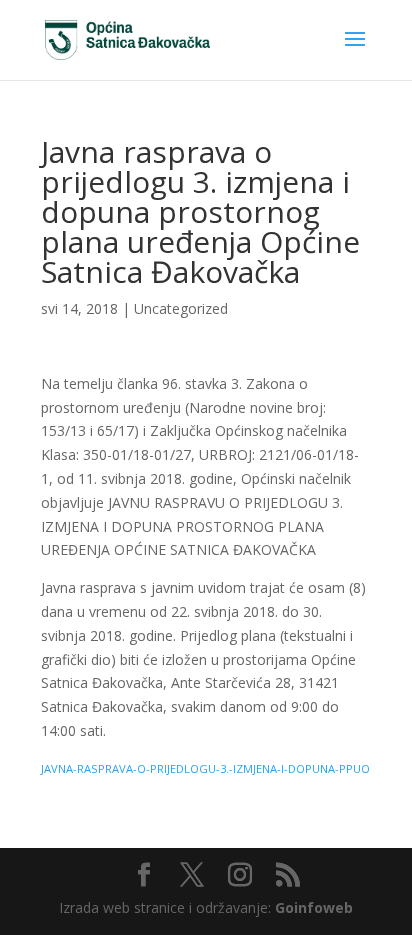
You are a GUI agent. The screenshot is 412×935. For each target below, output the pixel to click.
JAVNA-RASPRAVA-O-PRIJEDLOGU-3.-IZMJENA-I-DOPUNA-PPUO (205, 768)
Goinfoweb (314, 907)
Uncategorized (181, 308)
